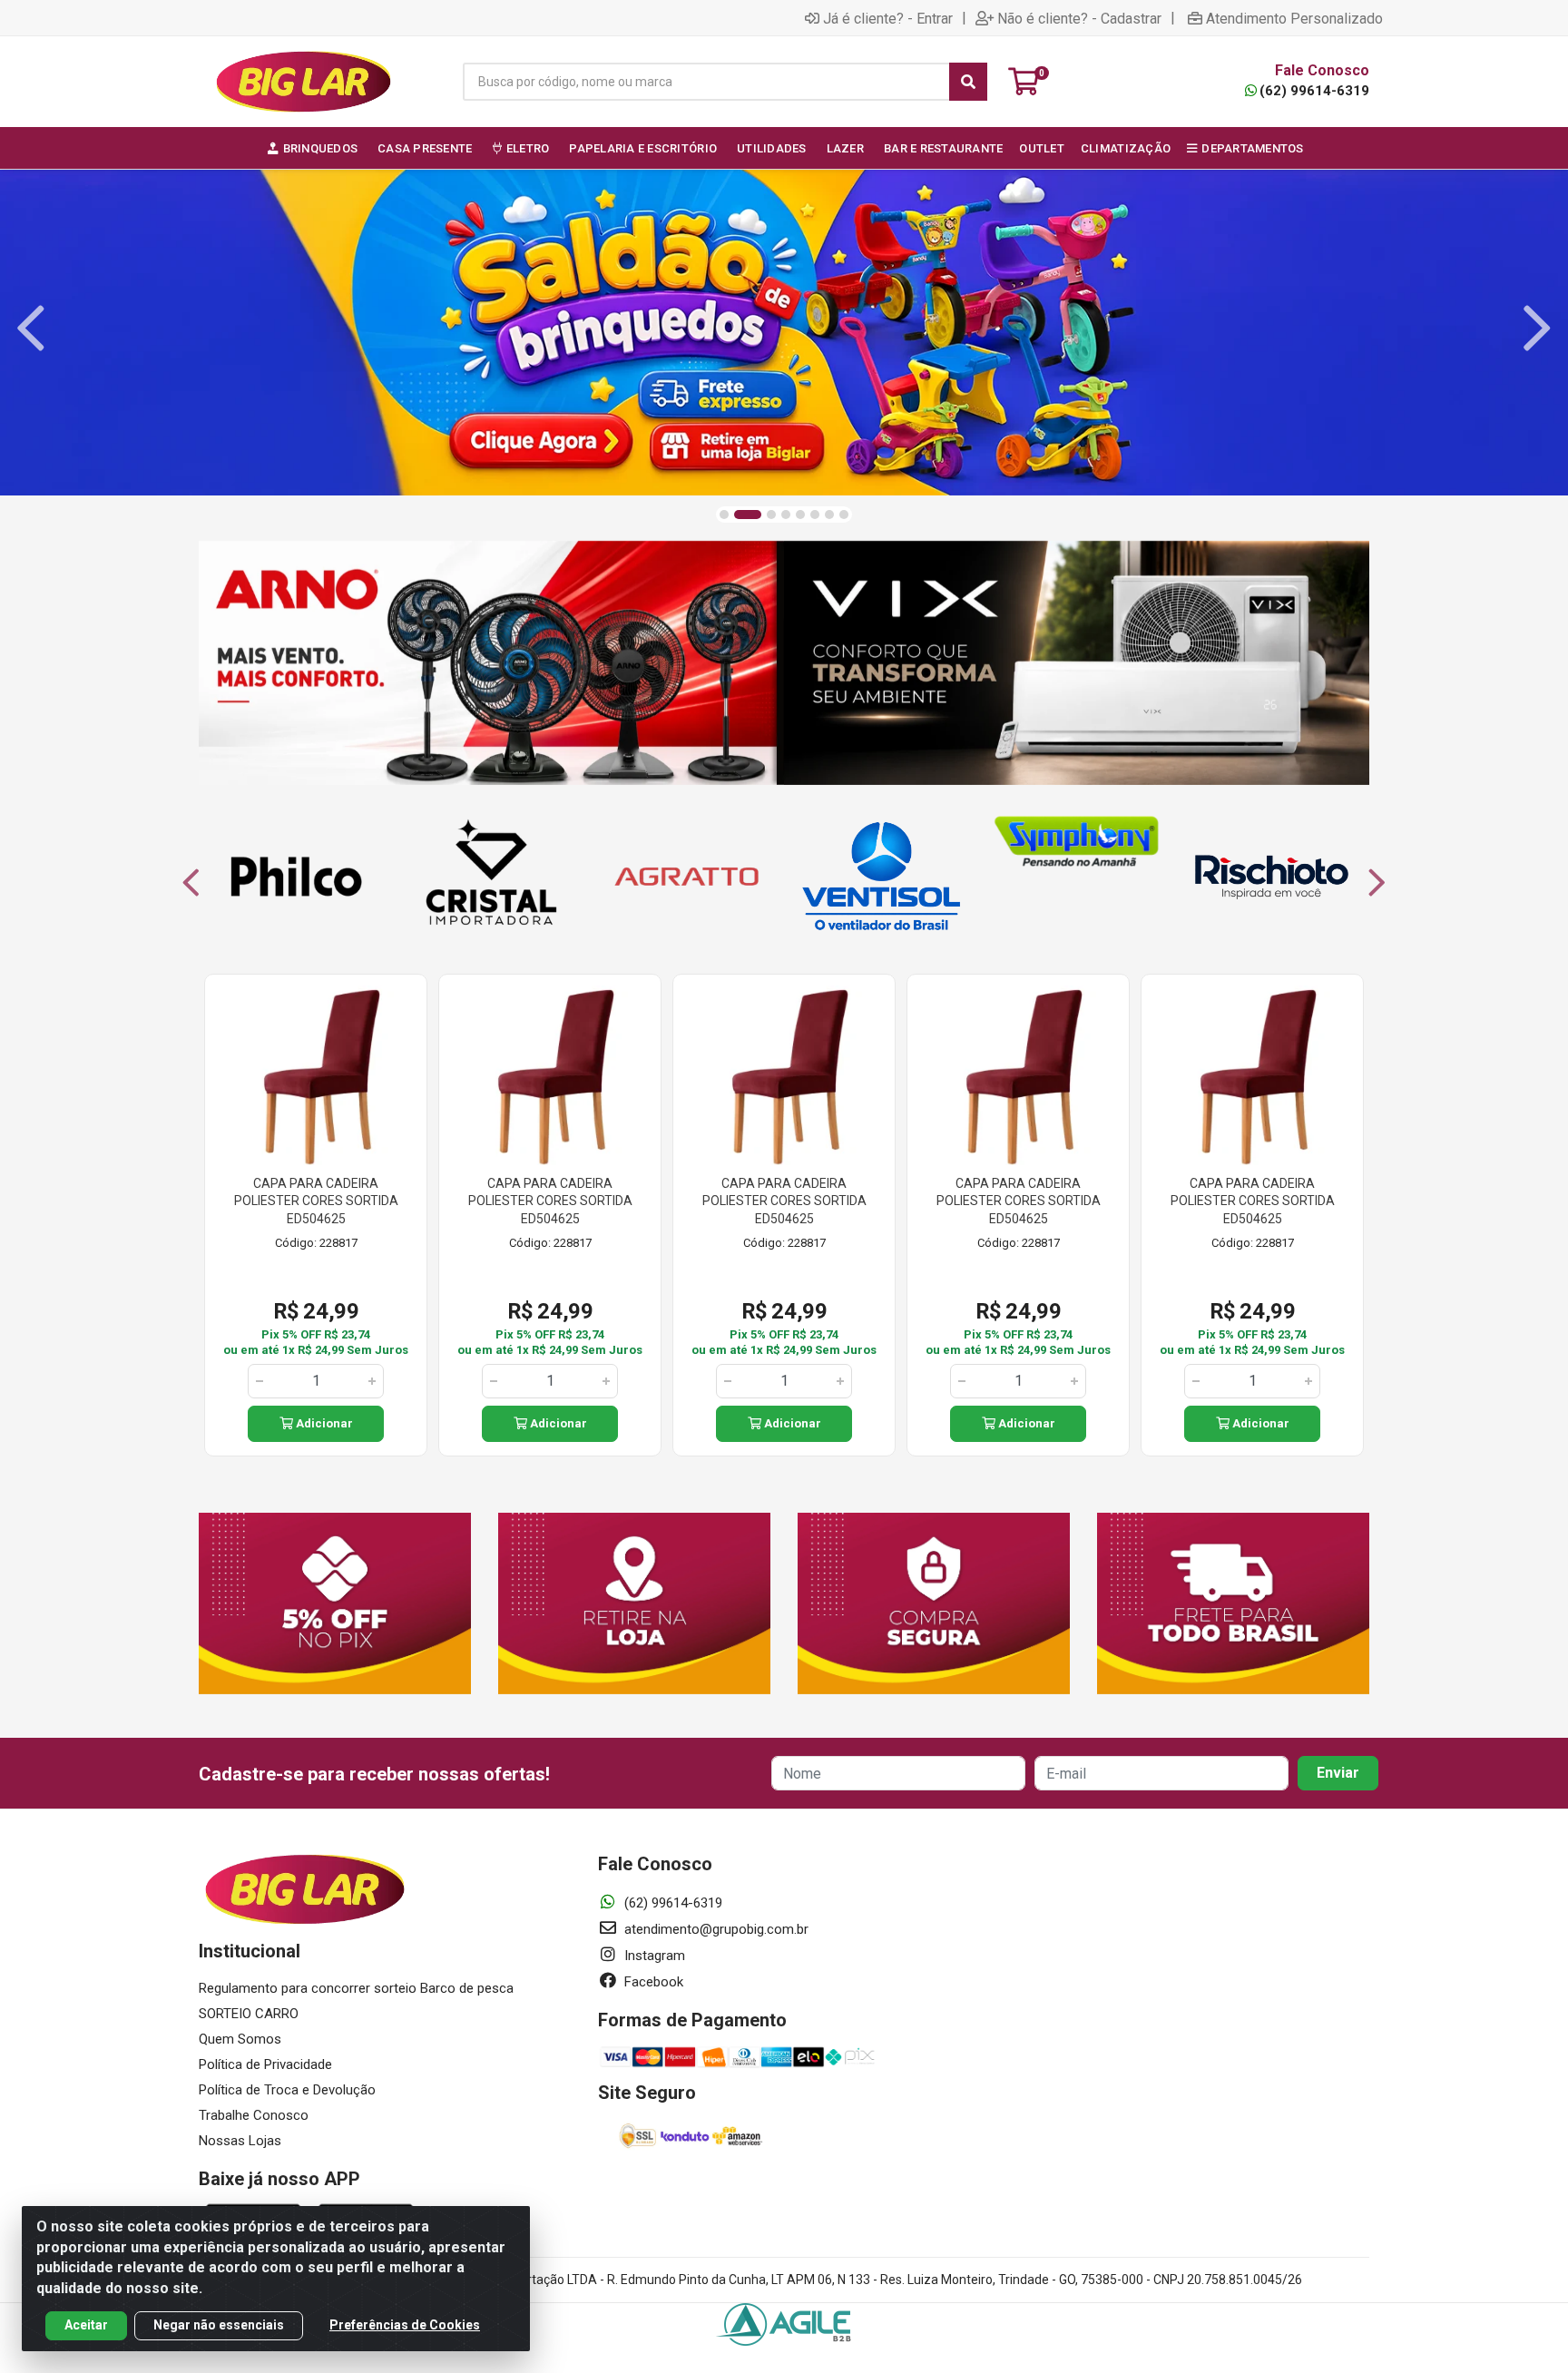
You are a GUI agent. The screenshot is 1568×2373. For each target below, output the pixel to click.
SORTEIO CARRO (249, 2014)
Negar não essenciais (219, 2325)
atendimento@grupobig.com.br (715, 1929)
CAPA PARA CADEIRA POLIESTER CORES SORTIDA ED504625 (316, 1201)
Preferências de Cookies (405, 2325)
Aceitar (86, 2325)
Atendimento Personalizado (1294, 18)
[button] (724, 515)
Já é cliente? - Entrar (888, 18)
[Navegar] (31, 328)
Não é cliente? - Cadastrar (1079, 18)
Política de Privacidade (265, 2064)
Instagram (653, 1956)
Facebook (652, 1982)
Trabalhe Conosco (254, 2115)
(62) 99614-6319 (1314, 91)
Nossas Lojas (240, 2141)
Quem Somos (240, 2039)
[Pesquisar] (968, 82)
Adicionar (323, 1423)
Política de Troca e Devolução (287, 2090)
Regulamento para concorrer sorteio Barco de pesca (356, 1988)
